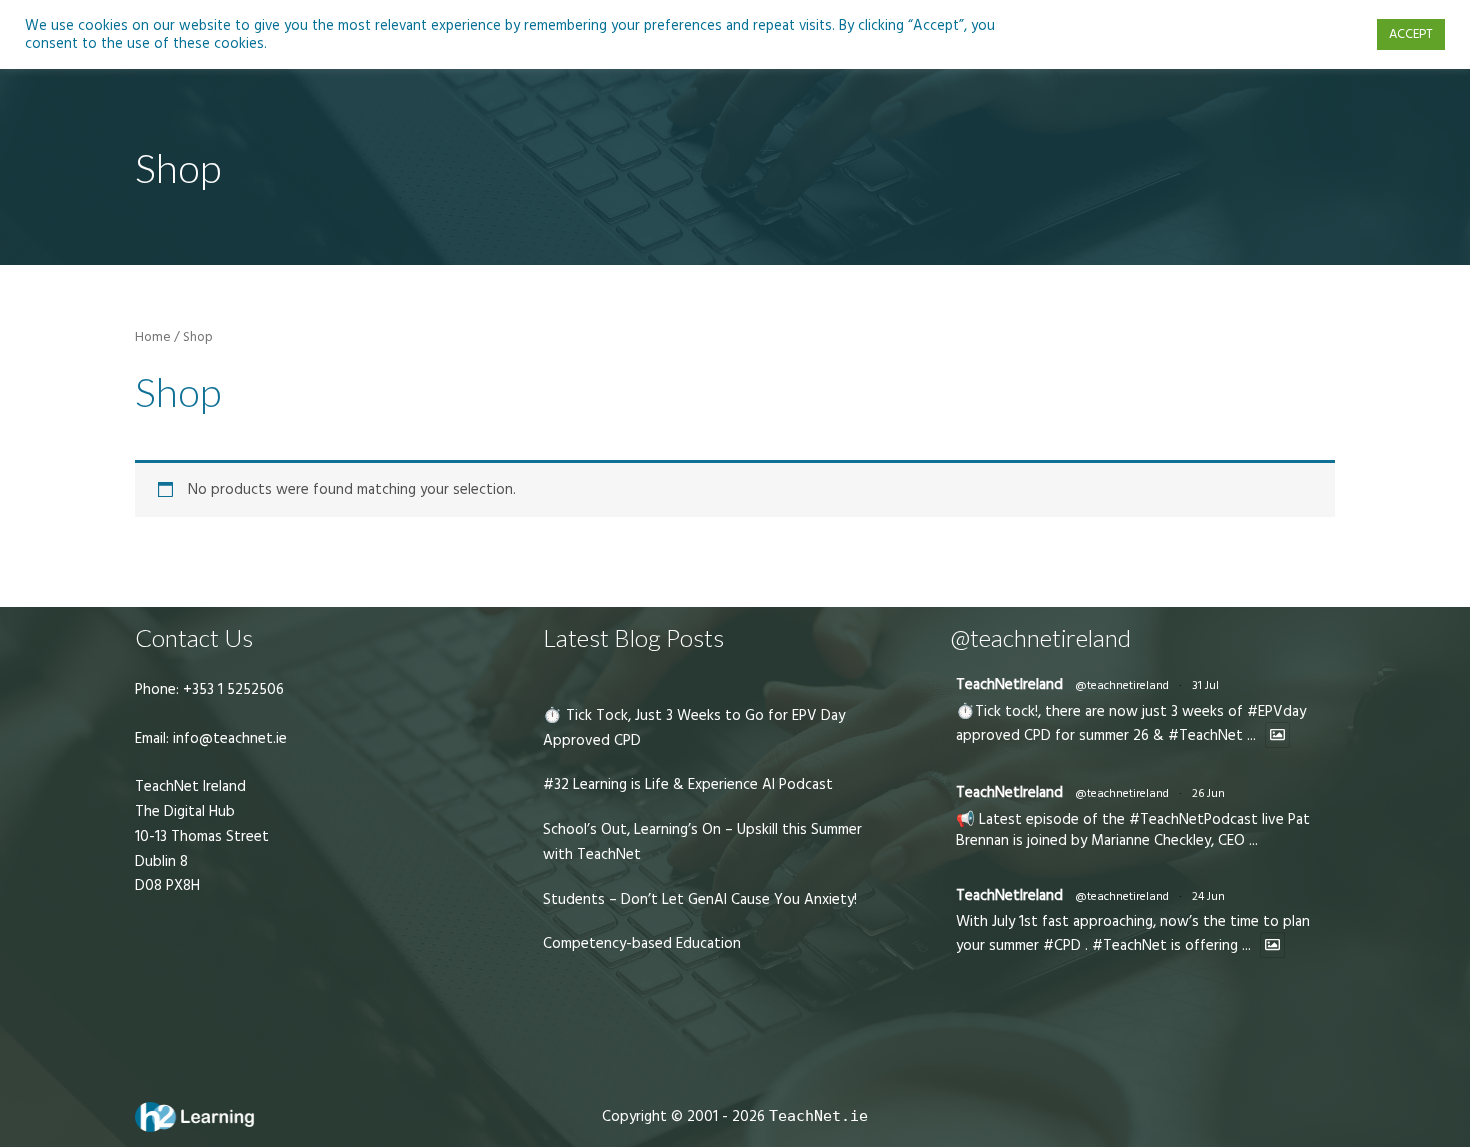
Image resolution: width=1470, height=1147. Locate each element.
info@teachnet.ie (228, 738)
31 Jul (1205, 685)
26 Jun (1208, 793)
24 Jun (1208, 896)
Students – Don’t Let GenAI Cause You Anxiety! (700, 899)
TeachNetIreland (1009, 684)
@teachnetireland (1122, 685)
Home (153, 336)
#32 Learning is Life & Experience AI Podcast (688, 784)
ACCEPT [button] (1411, 34)
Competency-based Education (642, 943)
